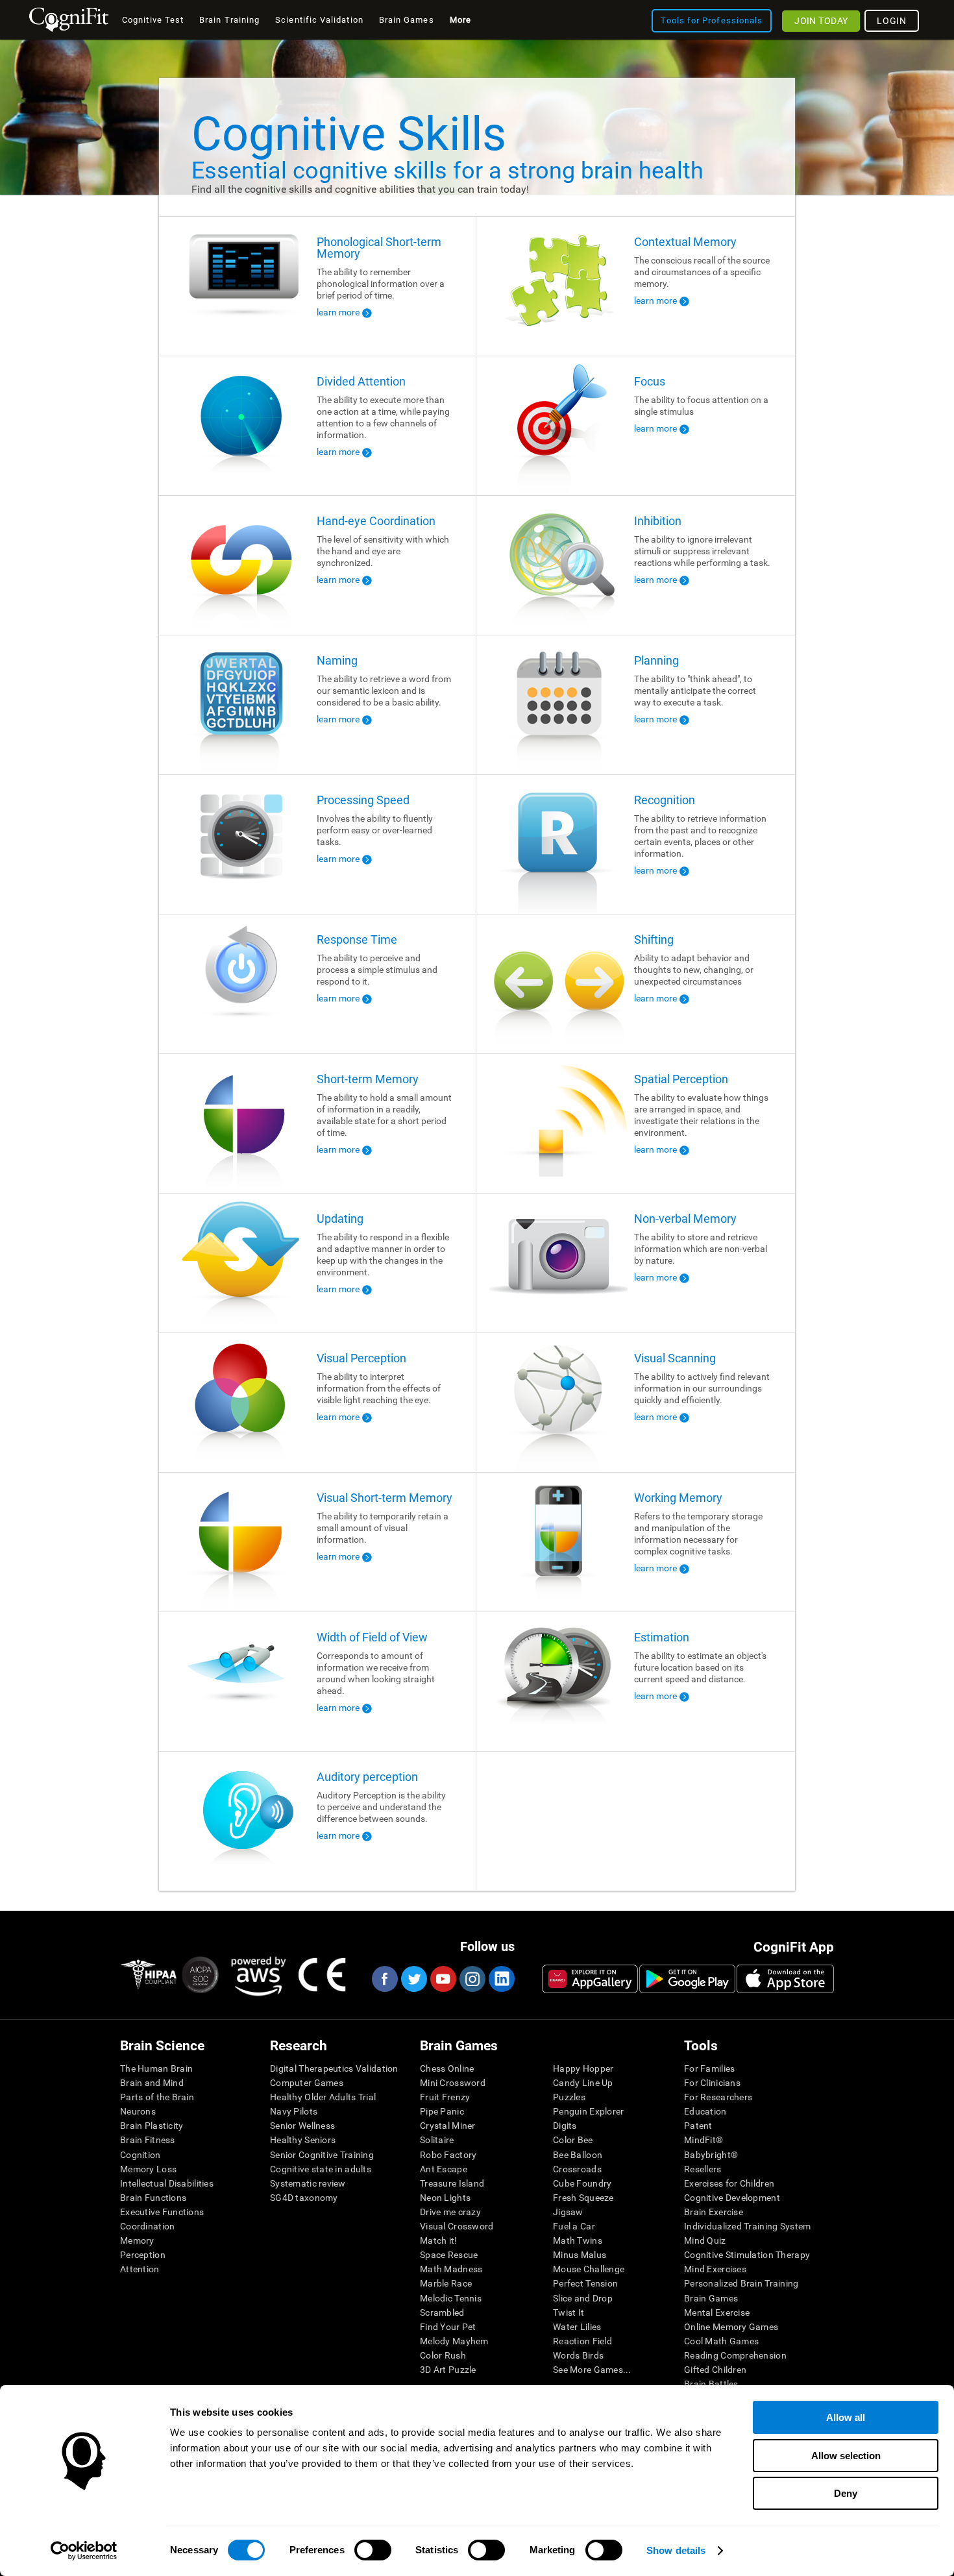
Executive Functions (162, 2212)
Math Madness (451, 2269)
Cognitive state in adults (321, 2169)
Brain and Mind (152, 2083)
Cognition (141, 2155)
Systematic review (308, 2183)
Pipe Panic (442, 2111)
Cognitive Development (732, 2198)
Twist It (569, 2312)
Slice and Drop (583, 2298)
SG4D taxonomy (304, 2198)
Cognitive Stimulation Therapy (747, 2255)
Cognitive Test (153, 20)
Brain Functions (153, 2198)
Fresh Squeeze (583, 2198)
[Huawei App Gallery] (590, 1979)
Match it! (439, 2240)
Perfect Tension (585, 2283)
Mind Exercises (715, 2269)
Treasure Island (452, 2183)
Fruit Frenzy (445, 2097)
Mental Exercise (717, 2312)
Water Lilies (577, 2327)
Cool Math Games (721, 2341)
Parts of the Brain (157, 2097)
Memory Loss (148, 2169)
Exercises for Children (729, 2183)
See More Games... (592, 2370)
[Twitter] (413, 1979)
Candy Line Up (583, 2083)
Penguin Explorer (588, 2111)
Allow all (846, 2417)
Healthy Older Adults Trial (323, 2097)
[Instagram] (472, 1979)
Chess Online (447, 2068)
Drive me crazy (450, 2212)
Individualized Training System (747, 2226)
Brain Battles (711, 2384)
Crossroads (577, 2169)
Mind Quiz (705, 2240)
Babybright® (711, 2155)
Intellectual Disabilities (167, 2183)
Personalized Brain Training (741, 2283)
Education (705, 2111)
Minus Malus (580, 2255)
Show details (676, 2550)
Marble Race (446, 2283)
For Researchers (718, 2097)
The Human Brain (156, 2068)
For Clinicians (712, 2083)
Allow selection (846, 2456)
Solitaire (437, 2140)
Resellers (703, 2169)
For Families (709, 2068)
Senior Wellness (302, 2126)
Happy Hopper (583, 2068)
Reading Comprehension (735, 2355)
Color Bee (573, 2140)
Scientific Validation (319, 20)
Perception (143, 2255)
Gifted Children (715, 2370)
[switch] (373, 2550)
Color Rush (443, 2355)
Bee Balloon (578, 2155)
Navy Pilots (294, 2111)
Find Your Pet (448, 2327)
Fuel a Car (574, 2226)
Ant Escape (444, 2169)
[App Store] (785, 1979)
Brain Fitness (148, 2140)
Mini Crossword (453, 2083)
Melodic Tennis (451, 2298)
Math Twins (578, 2240)
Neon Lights (445, 2198)
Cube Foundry (582, 2183)
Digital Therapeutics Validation (334, 2068)
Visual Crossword (457, 2226)
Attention (140, 2269)
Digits (565, 2126)
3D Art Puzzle (448, 2370)
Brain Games (711, 2298)
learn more (338, 312)
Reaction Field (582, 2341)
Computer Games (307, 2083)
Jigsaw (568, 2212)
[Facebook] (384, 1979)
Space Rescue (449, 2255)
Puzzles (569, 2097)
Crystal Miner (448, 2126)
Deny (846, 2493)
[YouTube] (443, 1979)
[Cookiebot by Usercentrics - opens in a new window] (84, 2551)
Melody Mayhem (454, 2341)
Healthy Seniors (303, 2140)
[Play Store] (687, 1979)
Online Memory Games (731, 2327)
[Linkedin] (501, 1979)
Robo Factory (448, 2155)
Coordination (147, 2226)
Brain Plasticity (152, 2126)
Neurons (138, 2111)
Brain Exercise (714, 2212)
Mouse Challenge (589, 2269)
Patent (698, 2126)
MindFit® (703, 2140)
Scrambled (442, 2312)
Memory (137, 2240)
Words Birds (578, 2355)
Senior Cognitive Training (322, 2155)
